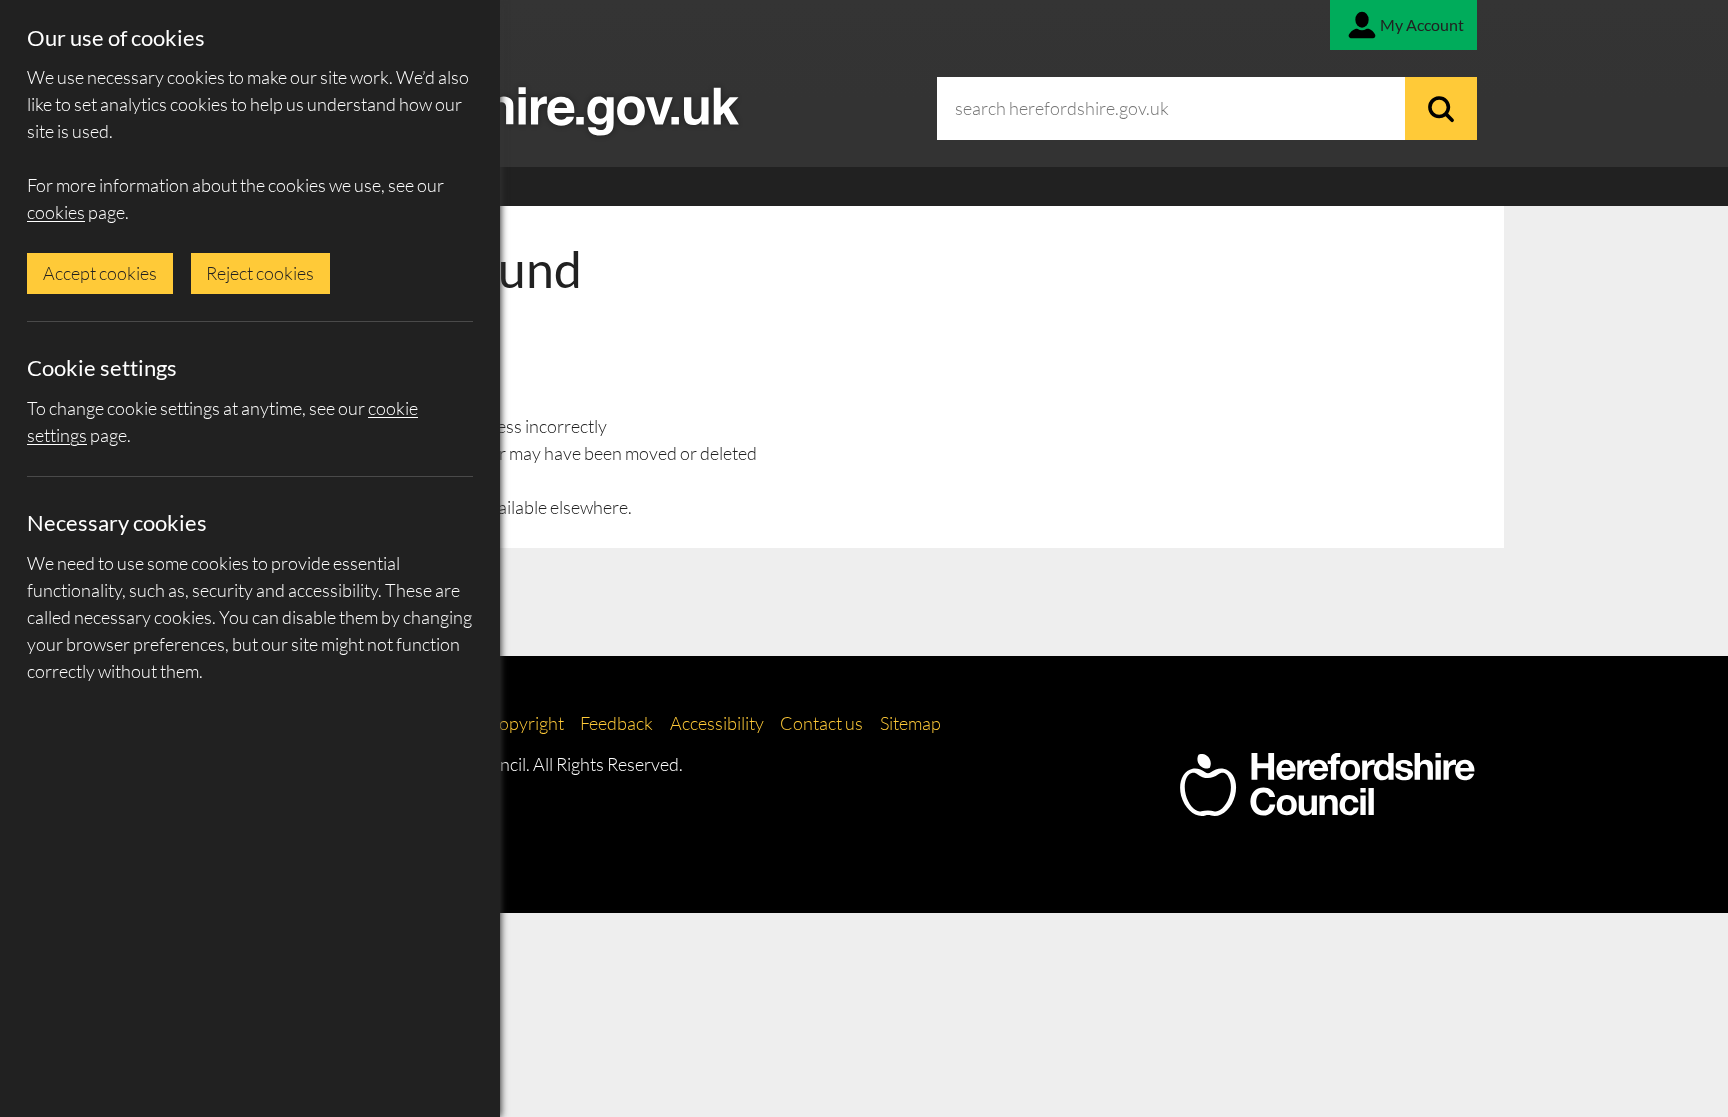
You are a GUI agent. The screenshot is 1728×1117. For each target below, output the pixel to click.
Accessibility (717, 723)
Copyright (525, 723)
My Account (1422, 24)
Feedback (616, 723)
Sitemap (910, 723)
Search (1441, 108)
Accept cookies (100, 273)
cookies (56, 212)
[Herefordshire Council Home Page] (1327, 806)
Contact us (821, 723)
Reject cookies (260, 273)
